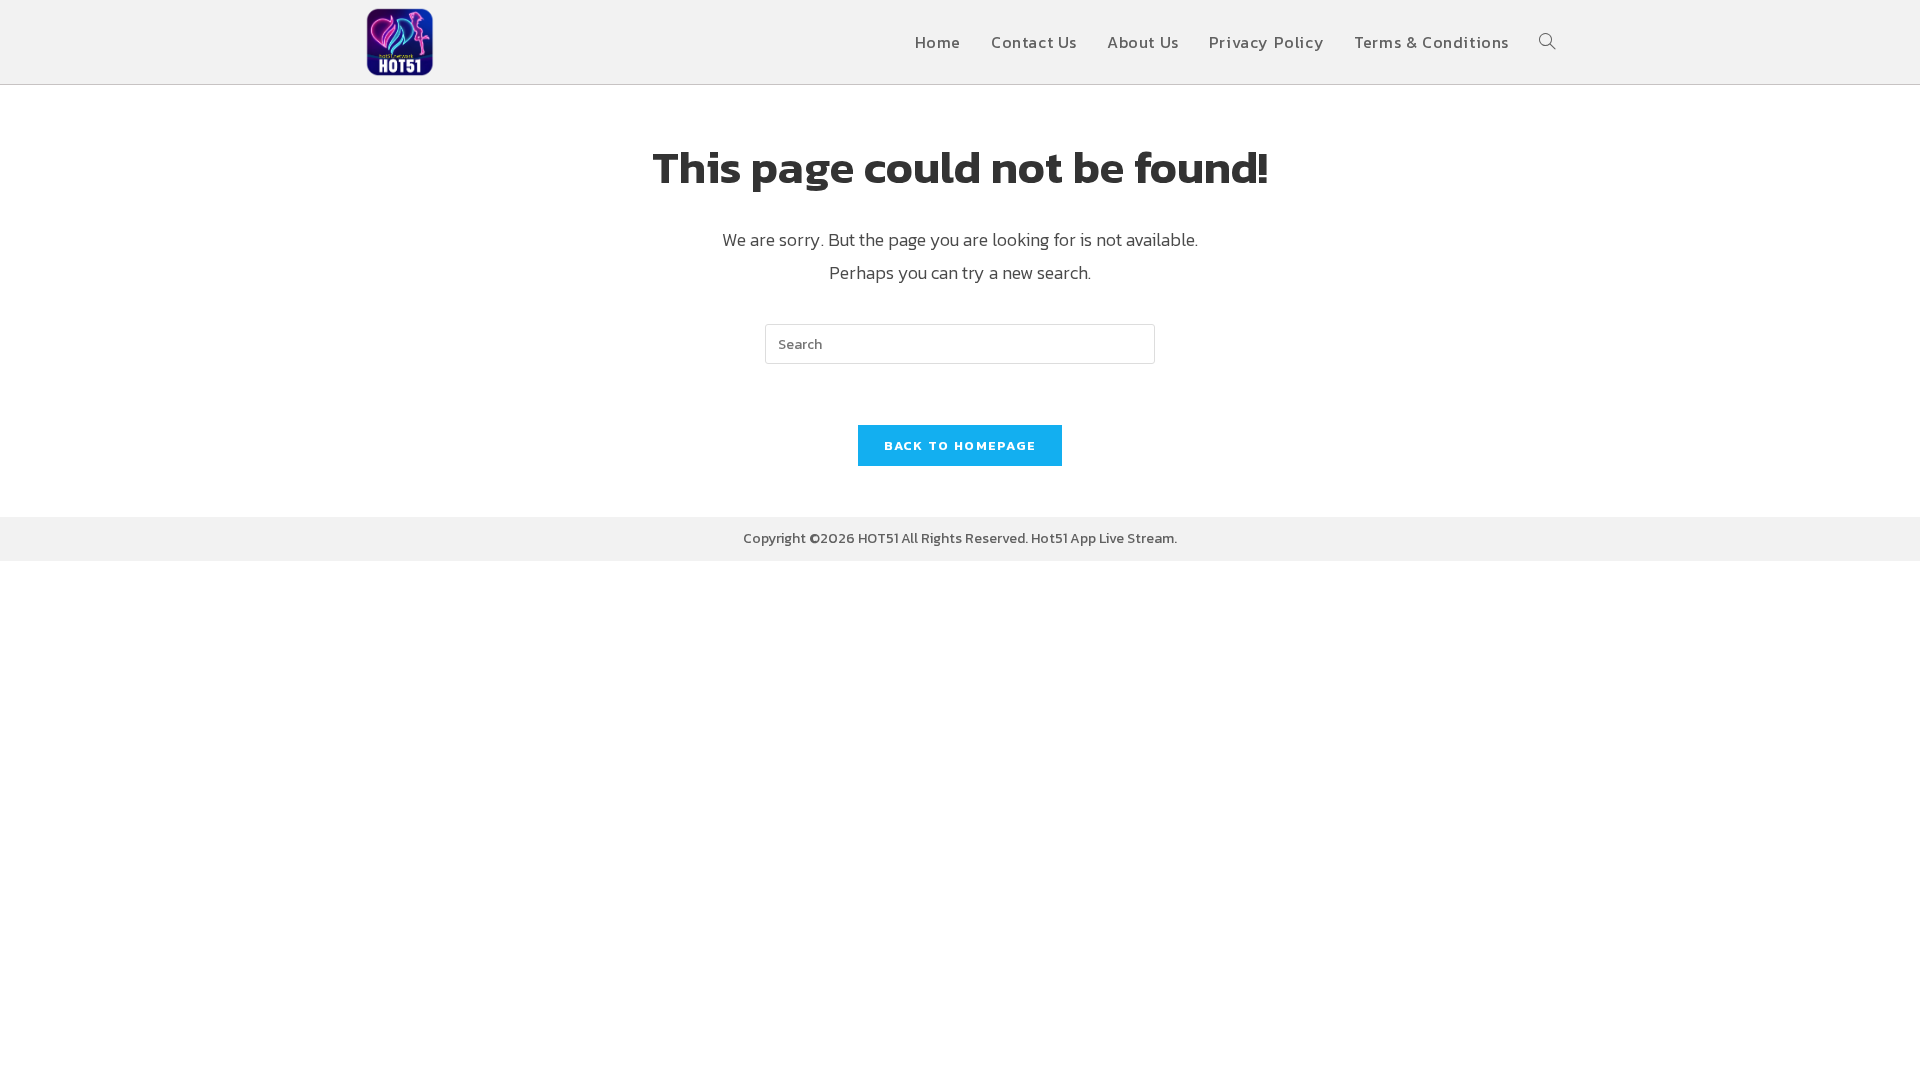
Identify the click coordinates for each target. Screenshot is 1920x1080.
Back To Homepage (960, 445)
